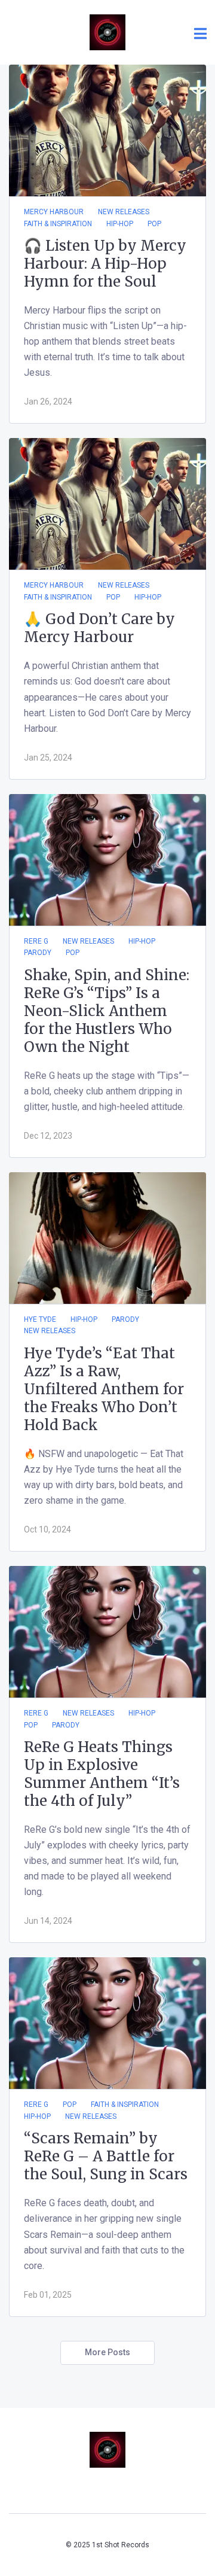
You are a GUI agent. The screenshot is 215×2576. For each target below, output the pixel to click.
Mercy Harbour (54, 212)
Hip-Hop (120, 224)
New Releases (124, 212)
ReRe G (36, 941)
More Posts (107, 2352)
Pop (154, 224)
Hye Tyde (40, 1319)
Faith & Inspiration (58, 224)
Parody (38, 953)
